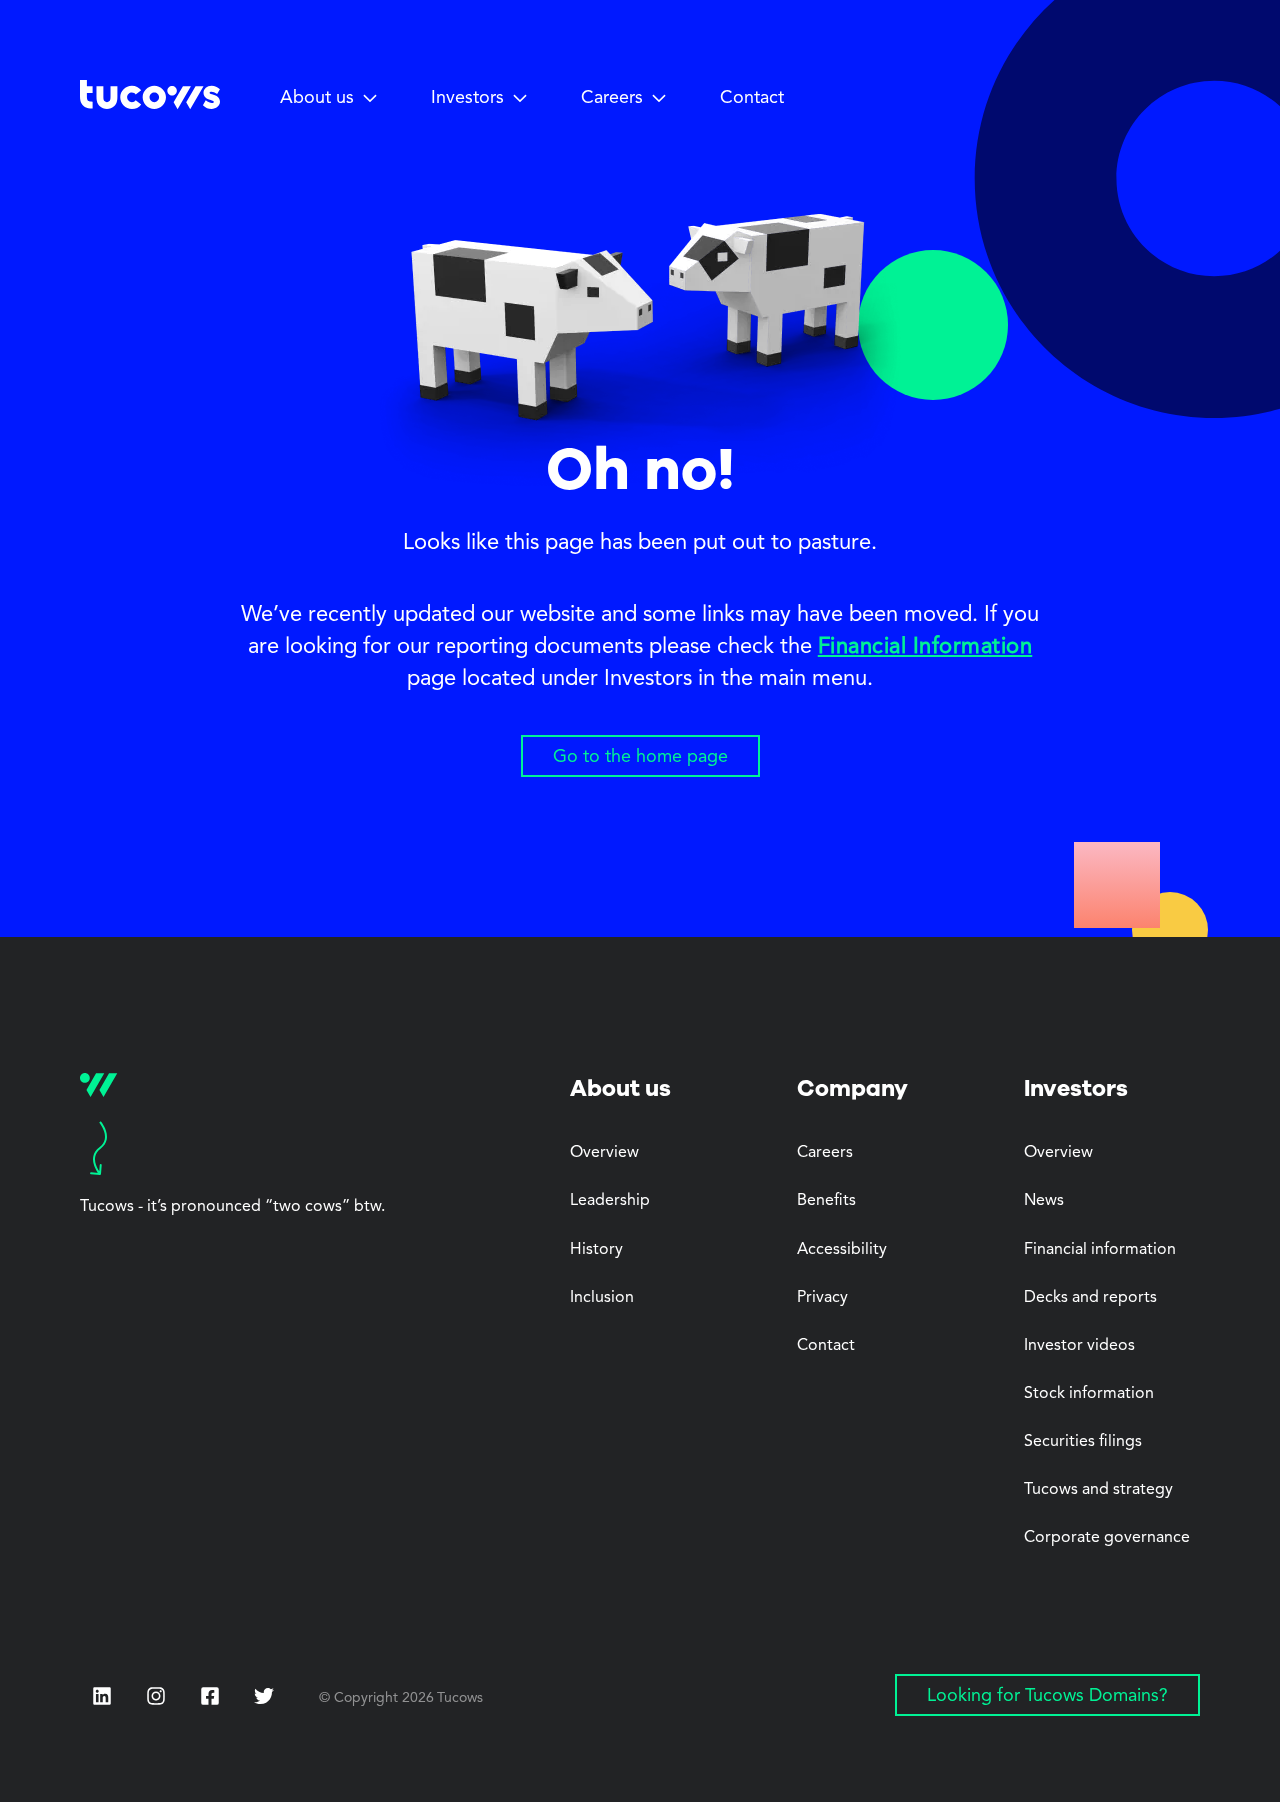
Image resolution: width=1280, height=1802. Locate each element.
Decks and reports (1090, 1298)
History (596, 1250)
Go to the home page (640, 757)
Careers (825, 1153)
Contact (752, 98)
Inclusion (602, 1298)
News (1044, 1201)
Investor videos (1079, 1346)
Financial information (1100, 1250)
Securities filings (1083, 1442)
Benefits (826, 1201)
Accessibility (842, 1250)
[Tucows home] (150, 101)
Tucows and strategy (1098, 1490)
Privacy (822, 1298)
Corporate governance (1107, 1538)
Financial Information (925, 647)
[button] (329, 99)
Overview (604, 1153)
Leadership (610, 1201)
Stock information (1089, 1394)
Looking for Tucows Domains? (1047, 1696)
